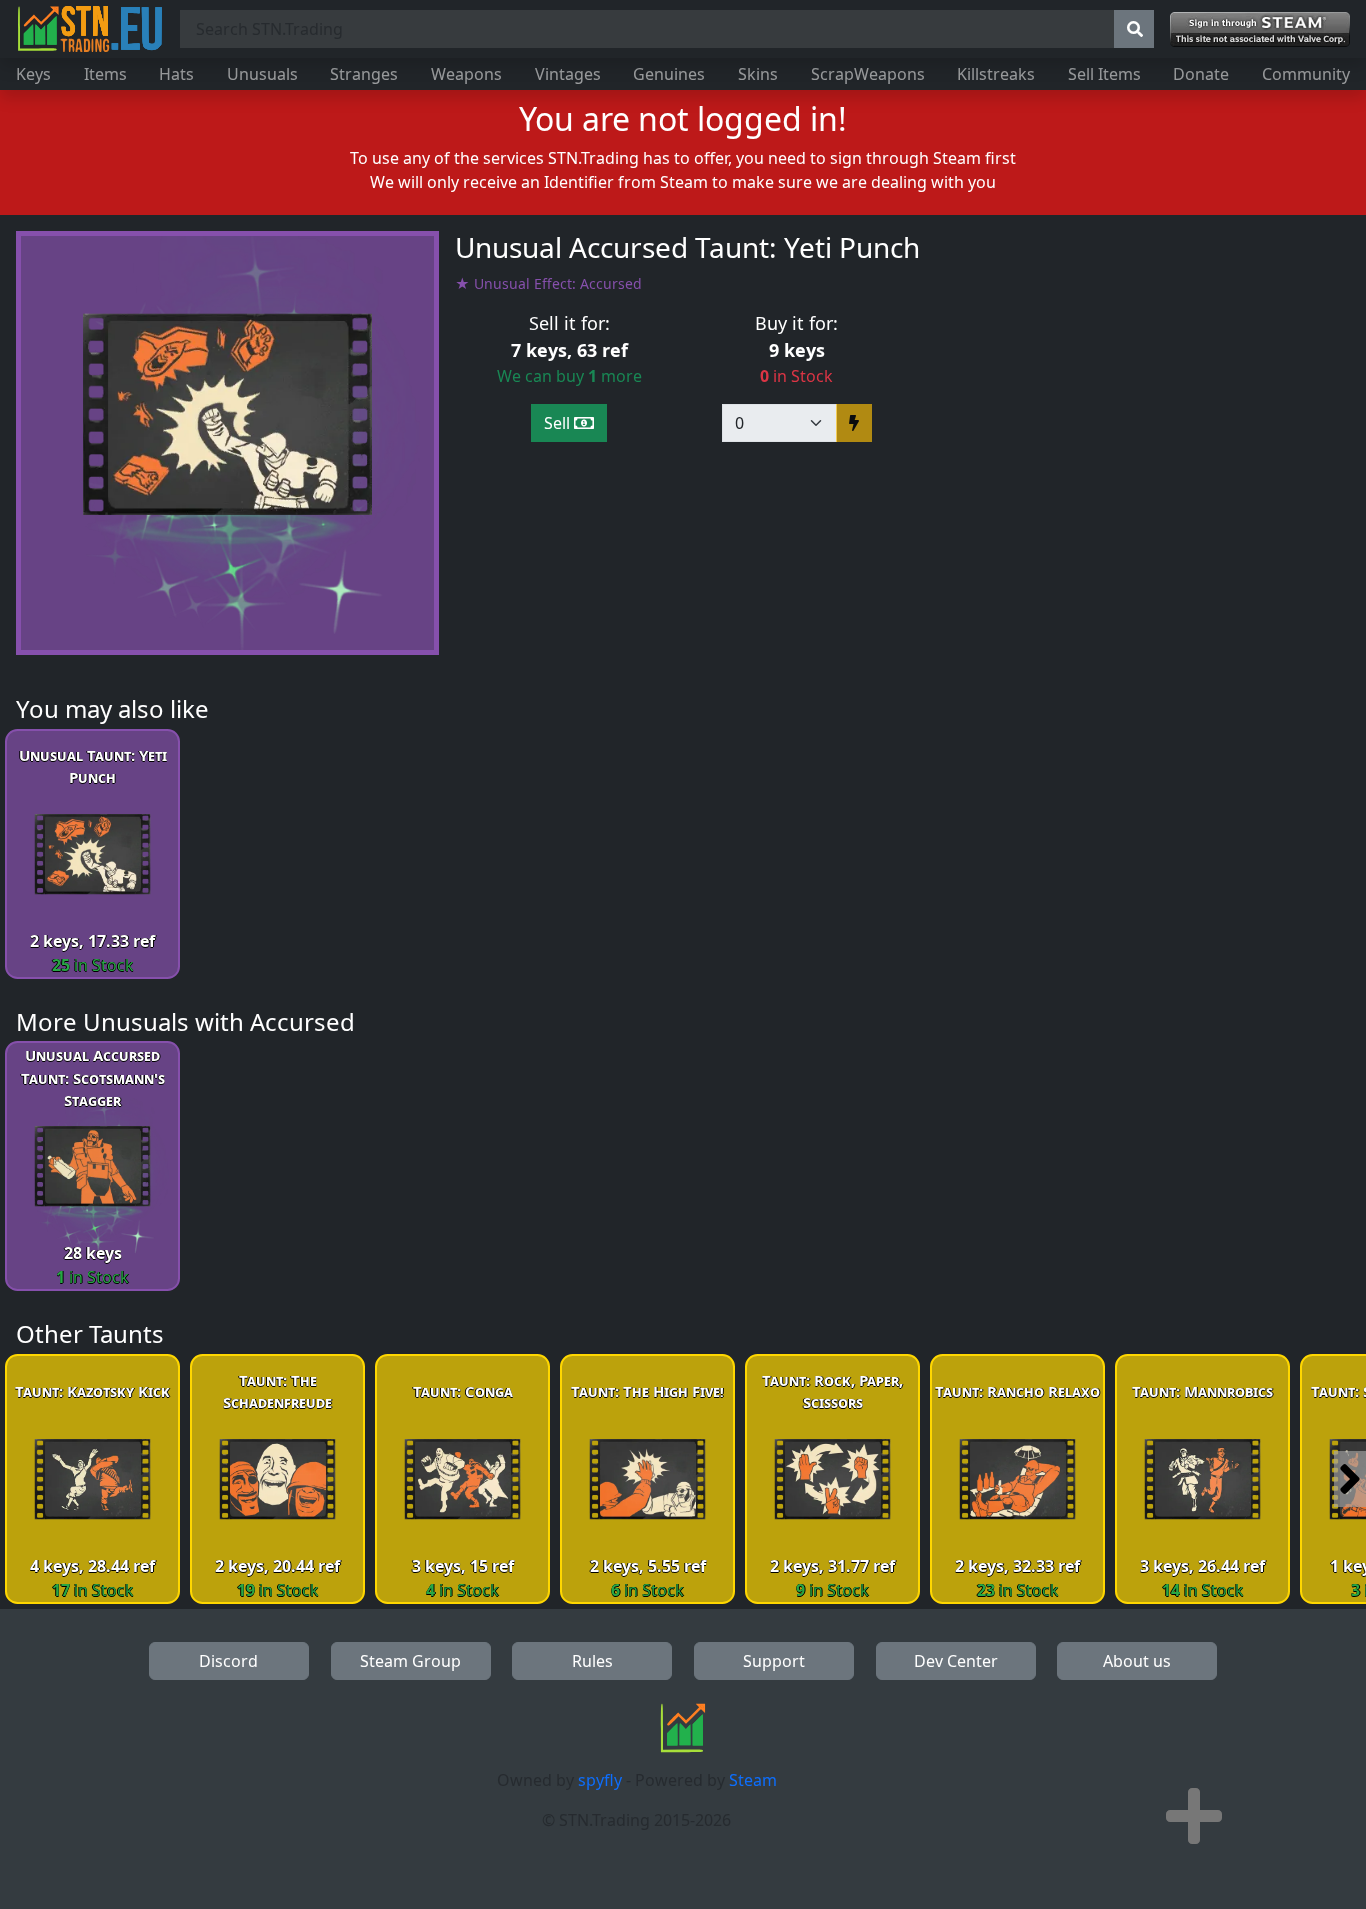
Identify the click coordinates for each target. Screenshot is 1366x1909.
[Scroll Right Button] (1350, 1479)
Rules (592, 1661)
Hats (176, 74)
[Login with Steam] (1260, 29)
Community (1306, 74)
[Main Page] (90, 29)
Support (774, 1661)
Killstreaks (996, 74)
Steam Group (410, 1661)
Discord (228, 1661)
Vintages (568, 74)
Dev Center (956, 1661)
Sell (559, 423)
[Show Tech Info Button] (1194, 1816)
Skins (758, 74)
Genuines (669, 74)
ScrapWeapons (868, 74)
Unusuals (262, 74)
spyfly (600, 1780)
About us (1137, 1661)
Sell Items (1104, 74)
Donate (1201, 74)
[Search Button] (1134, 29)
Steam (753, 1780)
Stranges (364, 74)
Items (105, 74)
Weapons (466, 74)
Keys (33, 74)
